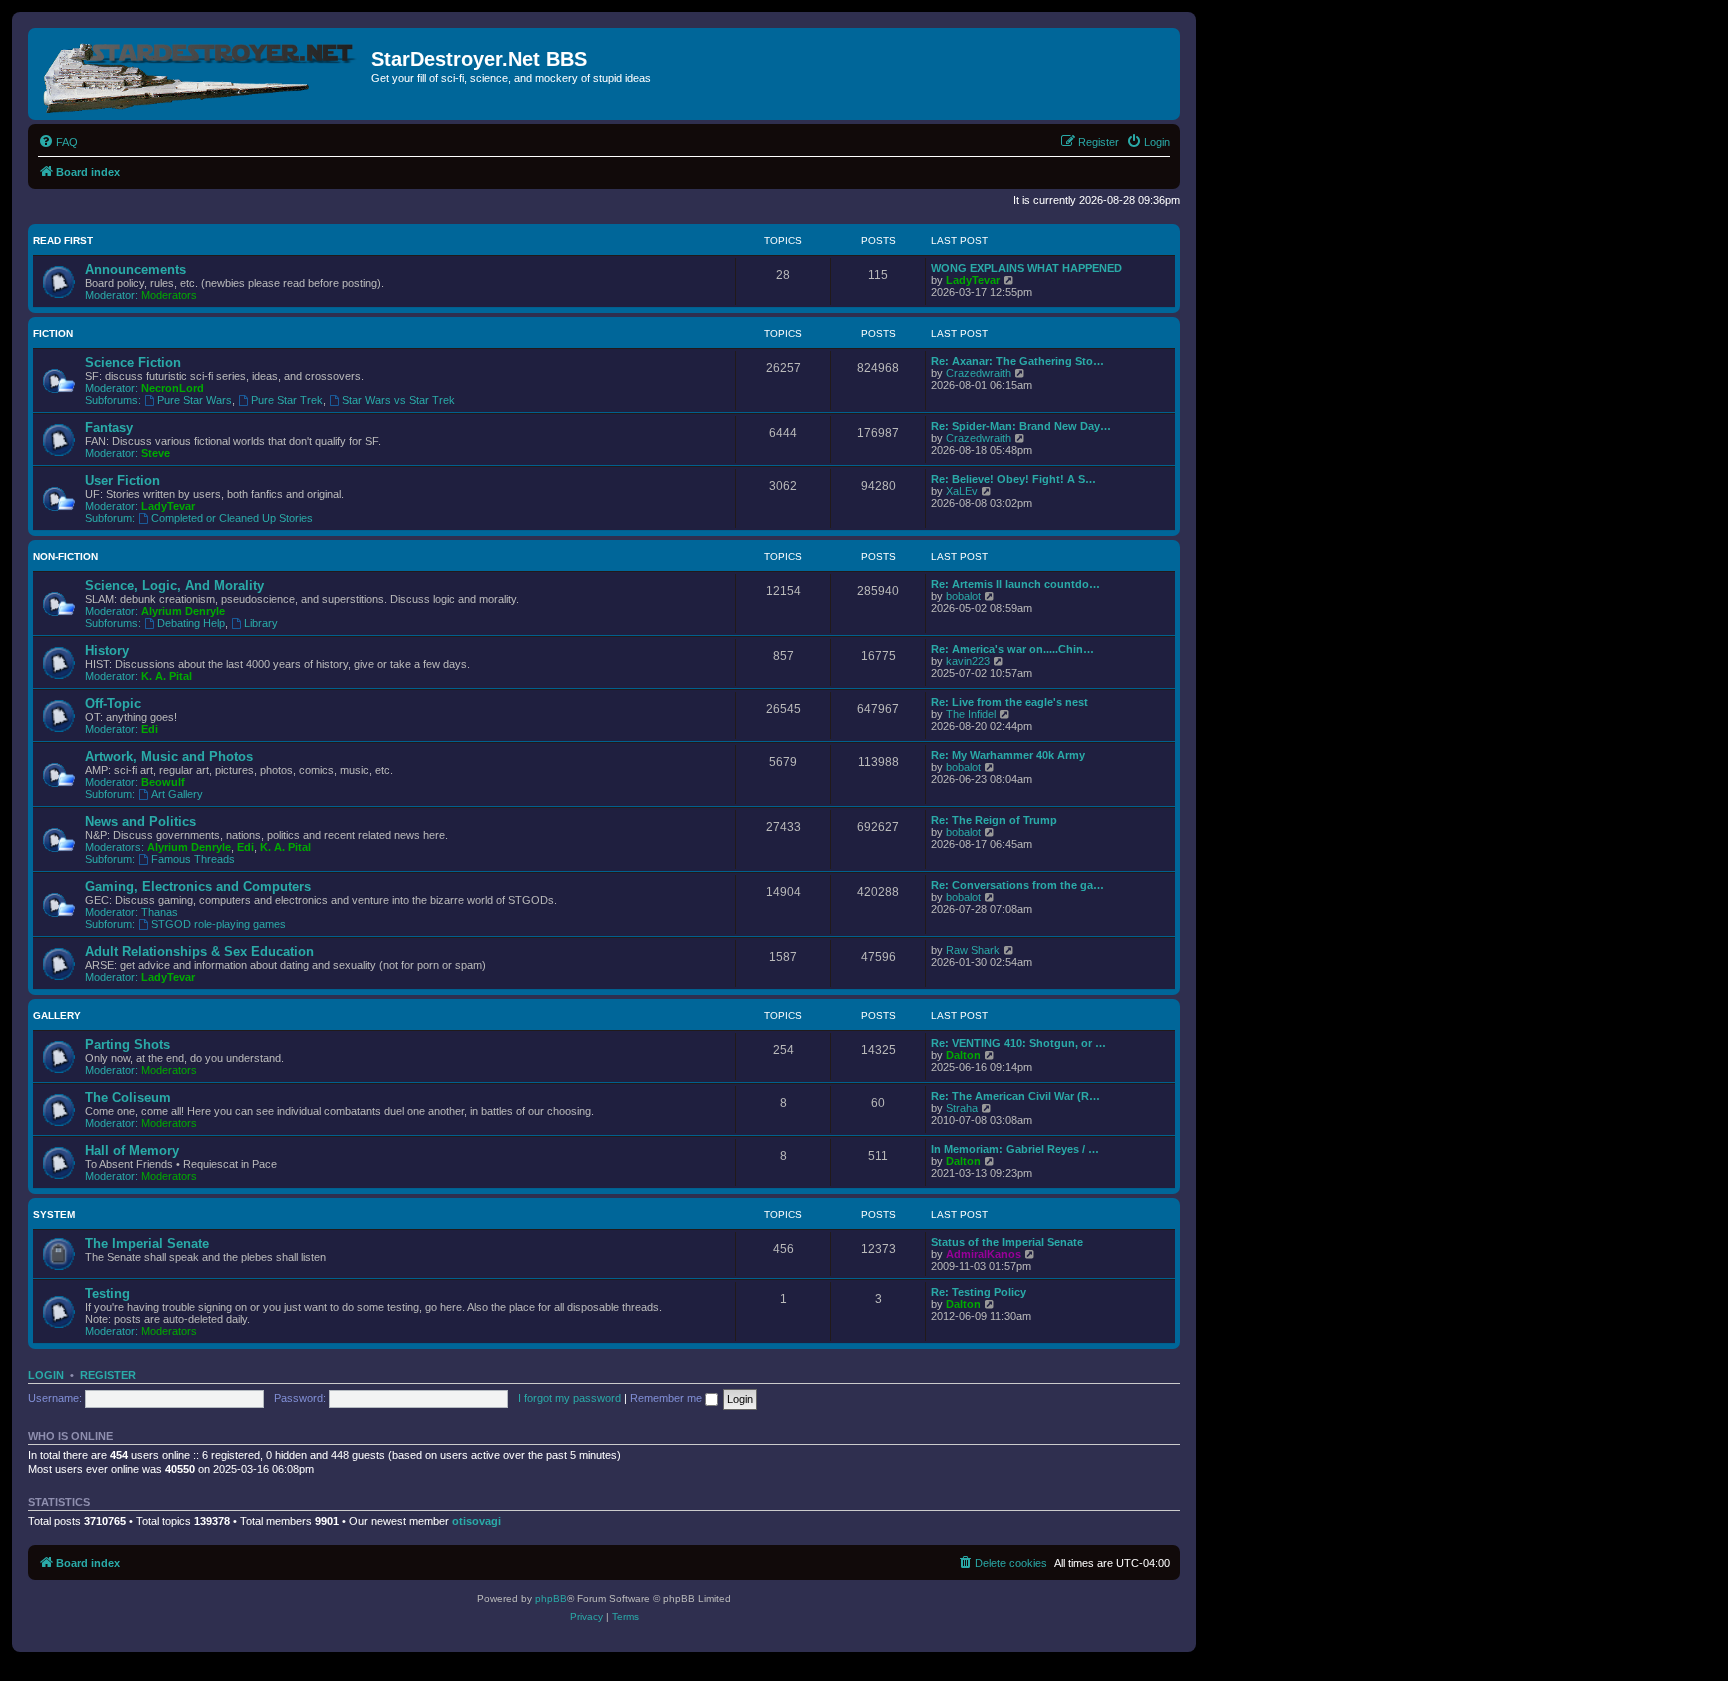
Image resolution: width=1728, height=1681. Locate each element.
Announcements (135, 269)
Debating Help (191, 623)
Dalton (963, 1055)
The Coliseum (128, 1097)
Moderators (169, 295)
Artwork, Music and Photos (169, 756)
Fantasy (109, 427)
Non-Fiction (65, 556)
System (54, 1214)
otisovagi (476, 1521)
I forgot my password (569, 1398)
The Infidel (971, 714)
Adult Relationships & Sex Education (199, 951)
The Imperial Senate (147, 1243)
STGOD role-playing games (218, 924)
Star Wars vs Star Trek (398, 400)
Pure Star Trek (287, 400)
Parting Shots (127, 1044)
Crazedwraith (978, 373)
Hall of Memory (132, 1150)
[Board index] (202, 74)
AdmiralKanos (983, 1254)
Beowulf (163, 782)
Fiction (53, 333)
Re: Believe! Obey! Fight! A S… (1013, 479)
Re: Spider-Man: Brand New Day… (1021, 426)
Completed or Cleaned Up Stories (232, 518)
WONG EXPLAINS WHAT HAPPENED (1026, 268)
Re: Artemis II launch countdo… (1015, 584)
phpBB (551, 1598)
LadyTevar (973, 280)
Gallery (57, 1015)
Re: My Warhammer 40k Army (1008, 755)
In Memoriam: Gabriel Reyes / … (1015, 1149)
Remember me (667, 1398)
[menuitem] (58, 142)
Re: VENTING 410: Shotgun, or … (1018, 1043)
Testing (107, 1293)
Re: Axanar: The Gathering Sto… (1017, 361)
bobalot (963, 596)
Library (261, 623)
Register (108, 1375)
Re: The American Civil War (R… (1015, 1096)
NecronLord (172, 388)
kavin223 (968, 661)
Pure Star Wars (194, 400)
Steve (155, 453)
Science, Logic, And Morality (174, 585)
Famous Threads (193, 859)
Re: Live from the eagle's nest (1009, 702)
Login (46, 1375)
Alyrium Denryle (183, 611)
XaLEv (962, 491)
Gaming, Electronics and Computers (198, 886)
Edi (149, 729)
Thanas (159, 912)
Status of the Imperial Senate (1007, 1242)
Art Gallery (177, 794)
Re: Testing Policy (978, 1292)
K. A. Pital (166, 676)
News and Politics (140, 821)
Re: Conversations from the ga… (1017, 885)
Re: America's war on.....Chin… (1012, 649)
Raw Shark (973, 950)
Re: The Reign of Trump (994, 820)
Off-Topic (113, 703)
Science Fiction (133, 362)
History (107, 650)
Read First (63, 240)
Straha (962, 1108)
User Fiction (122, 480)
